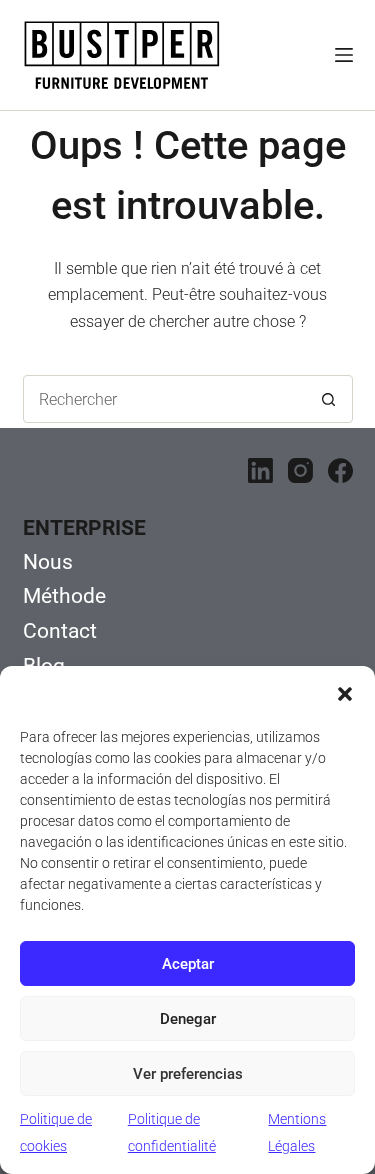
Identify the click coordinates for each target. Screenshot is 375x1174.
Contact (60, 631)
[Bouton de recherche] (329, 399)
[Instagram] (300, 470)
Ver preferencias (188, 1074)
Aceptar (188, 964)
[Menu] (344, 55)
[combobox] (165, 399)
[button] (345, 694)
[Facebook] (340, 470)
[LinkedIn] (260, 470)
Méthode (64, 596)
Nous (48, 562)
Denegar (188, 1019)
